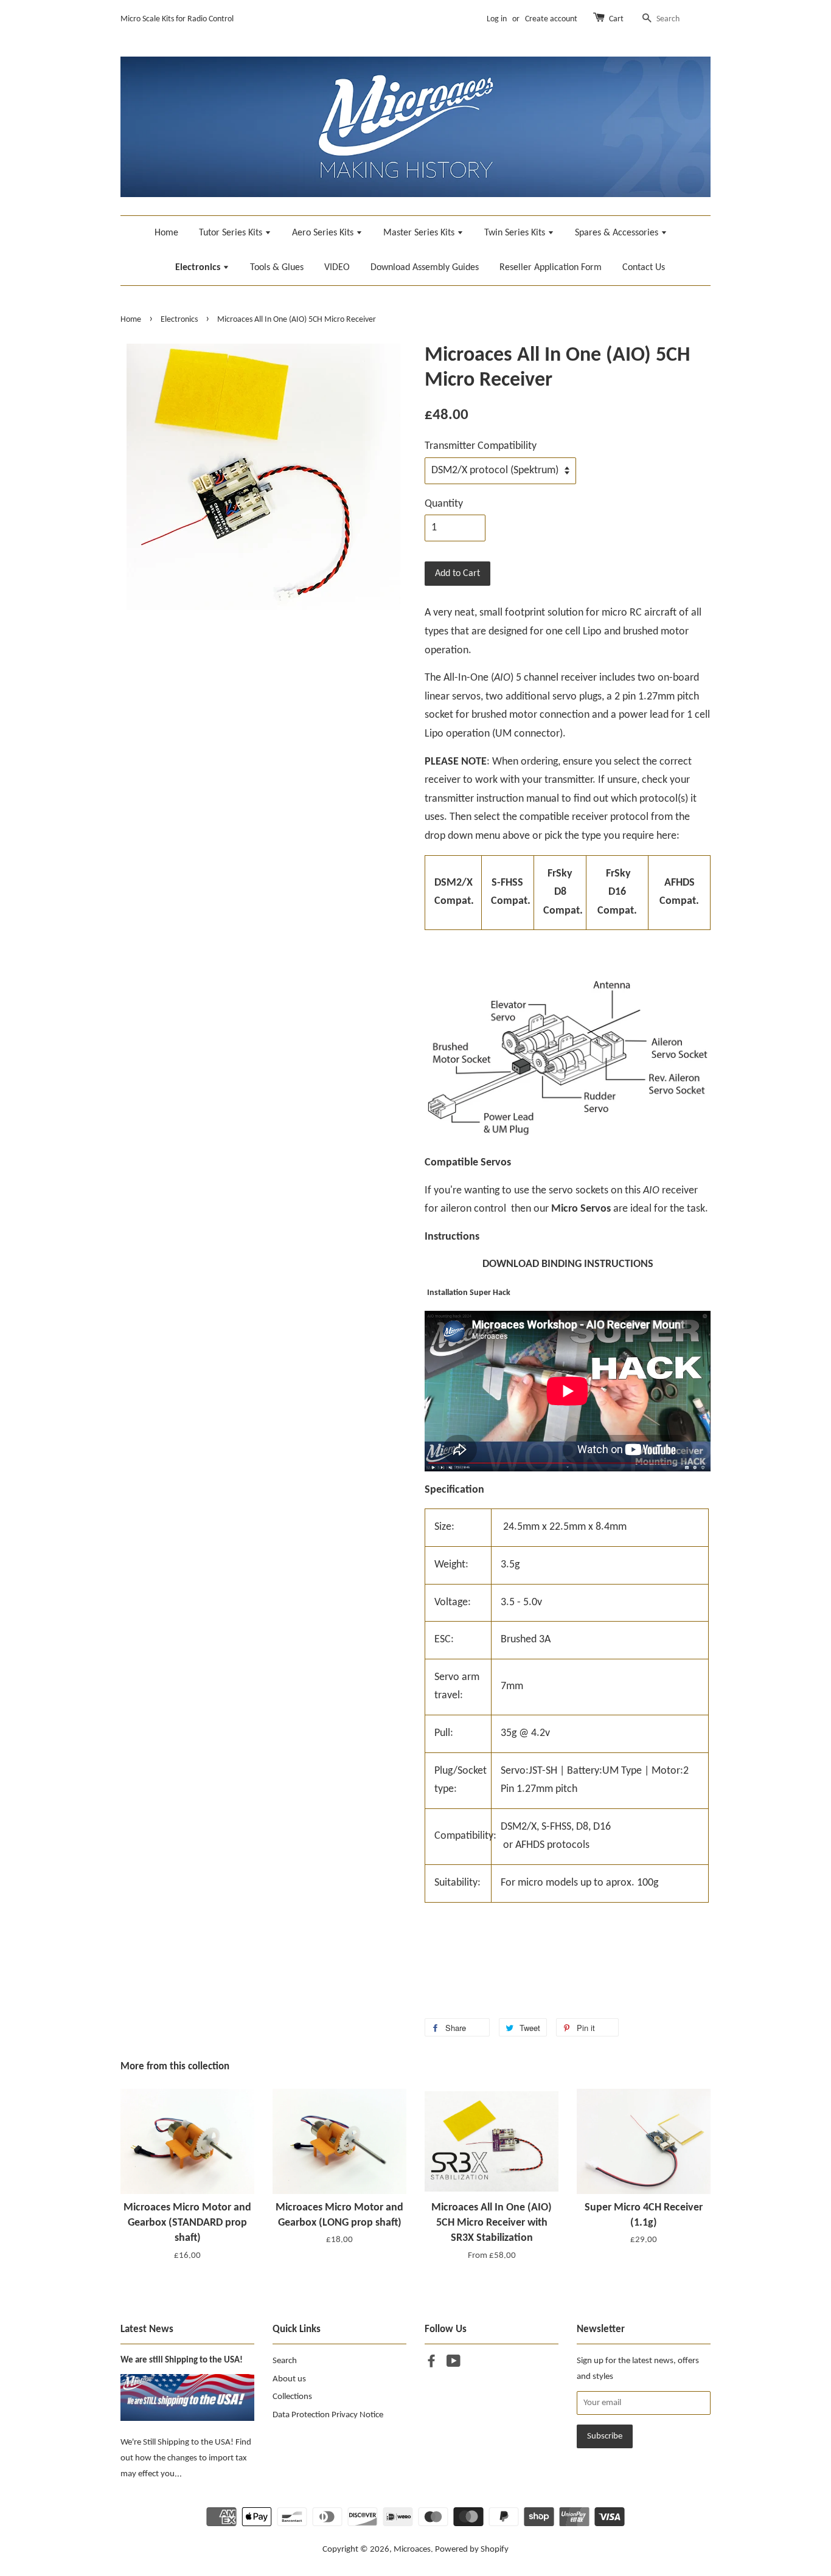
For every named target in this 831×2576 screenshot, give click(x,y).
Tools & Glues (277, 268)
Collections (292, 2397)
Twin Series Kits (516, 233)
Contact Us (644, 268)
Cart (616, 19)
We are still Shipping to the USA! (182, 2360)
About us (289, 2379)
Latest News (147, 2329)
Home (166, 233)
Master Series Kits (420, 233)
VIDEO (337, 268)
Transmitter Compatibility (481, 446)
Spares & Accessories (618, 233)
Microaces (412, 2550)
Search (285, 2361)
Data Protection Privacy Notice (328, 2415)
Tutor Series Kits (232, 233)
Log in (497, 19)
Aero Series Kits (324, 233)
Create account (551, 19)
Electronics (199, 268)
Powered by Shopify (472, 2550)
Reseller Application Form (551, 268)
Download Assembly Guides (425, 268)
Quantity (444, 504)
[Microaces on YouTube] (454, 2364)
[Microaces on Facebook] (431, 2364)
